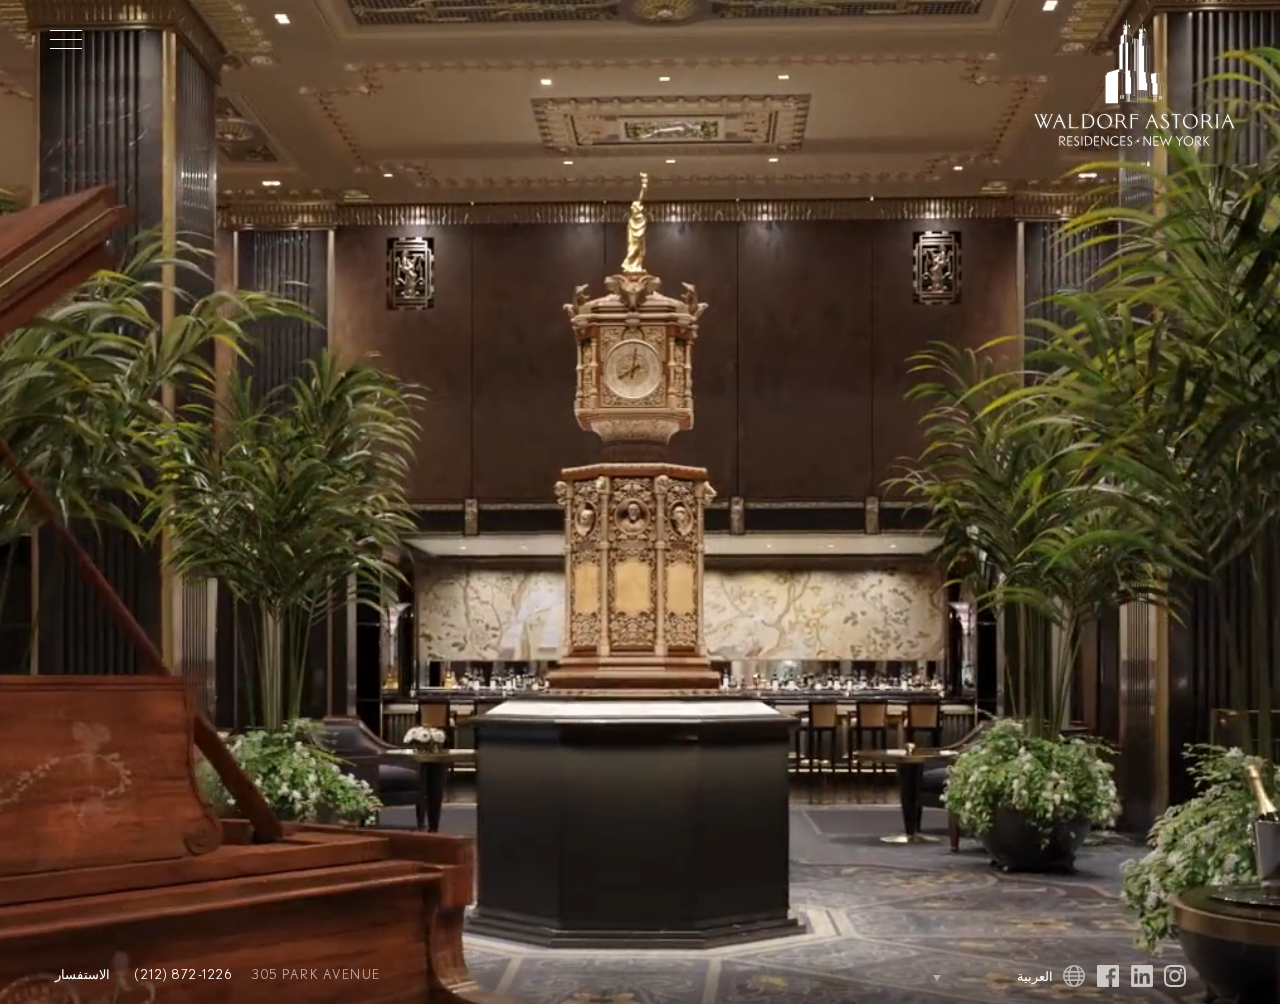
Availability (640, 564)
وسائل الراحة (640, 423)
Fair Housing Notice (687, 960)
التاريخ (640, 281)
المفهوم (640, 328)
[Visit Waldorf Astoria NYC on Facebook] (1108, 966)
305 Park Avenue (119, 975)
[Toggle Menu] (66, 39)
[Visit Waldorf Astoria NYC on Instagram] (1175, 966)
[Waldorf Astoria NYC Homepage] (1134, 86)
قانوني (576, 960)
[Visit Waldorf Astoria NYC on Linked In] (1142, 966)
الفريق (483, 960)
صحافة (530, 960)
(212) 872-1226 (178, 960)
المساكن (640, 375)
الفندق (640, 470)
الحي (640, 517)
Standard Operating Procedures (617, 975)
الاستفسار (640, 612)
